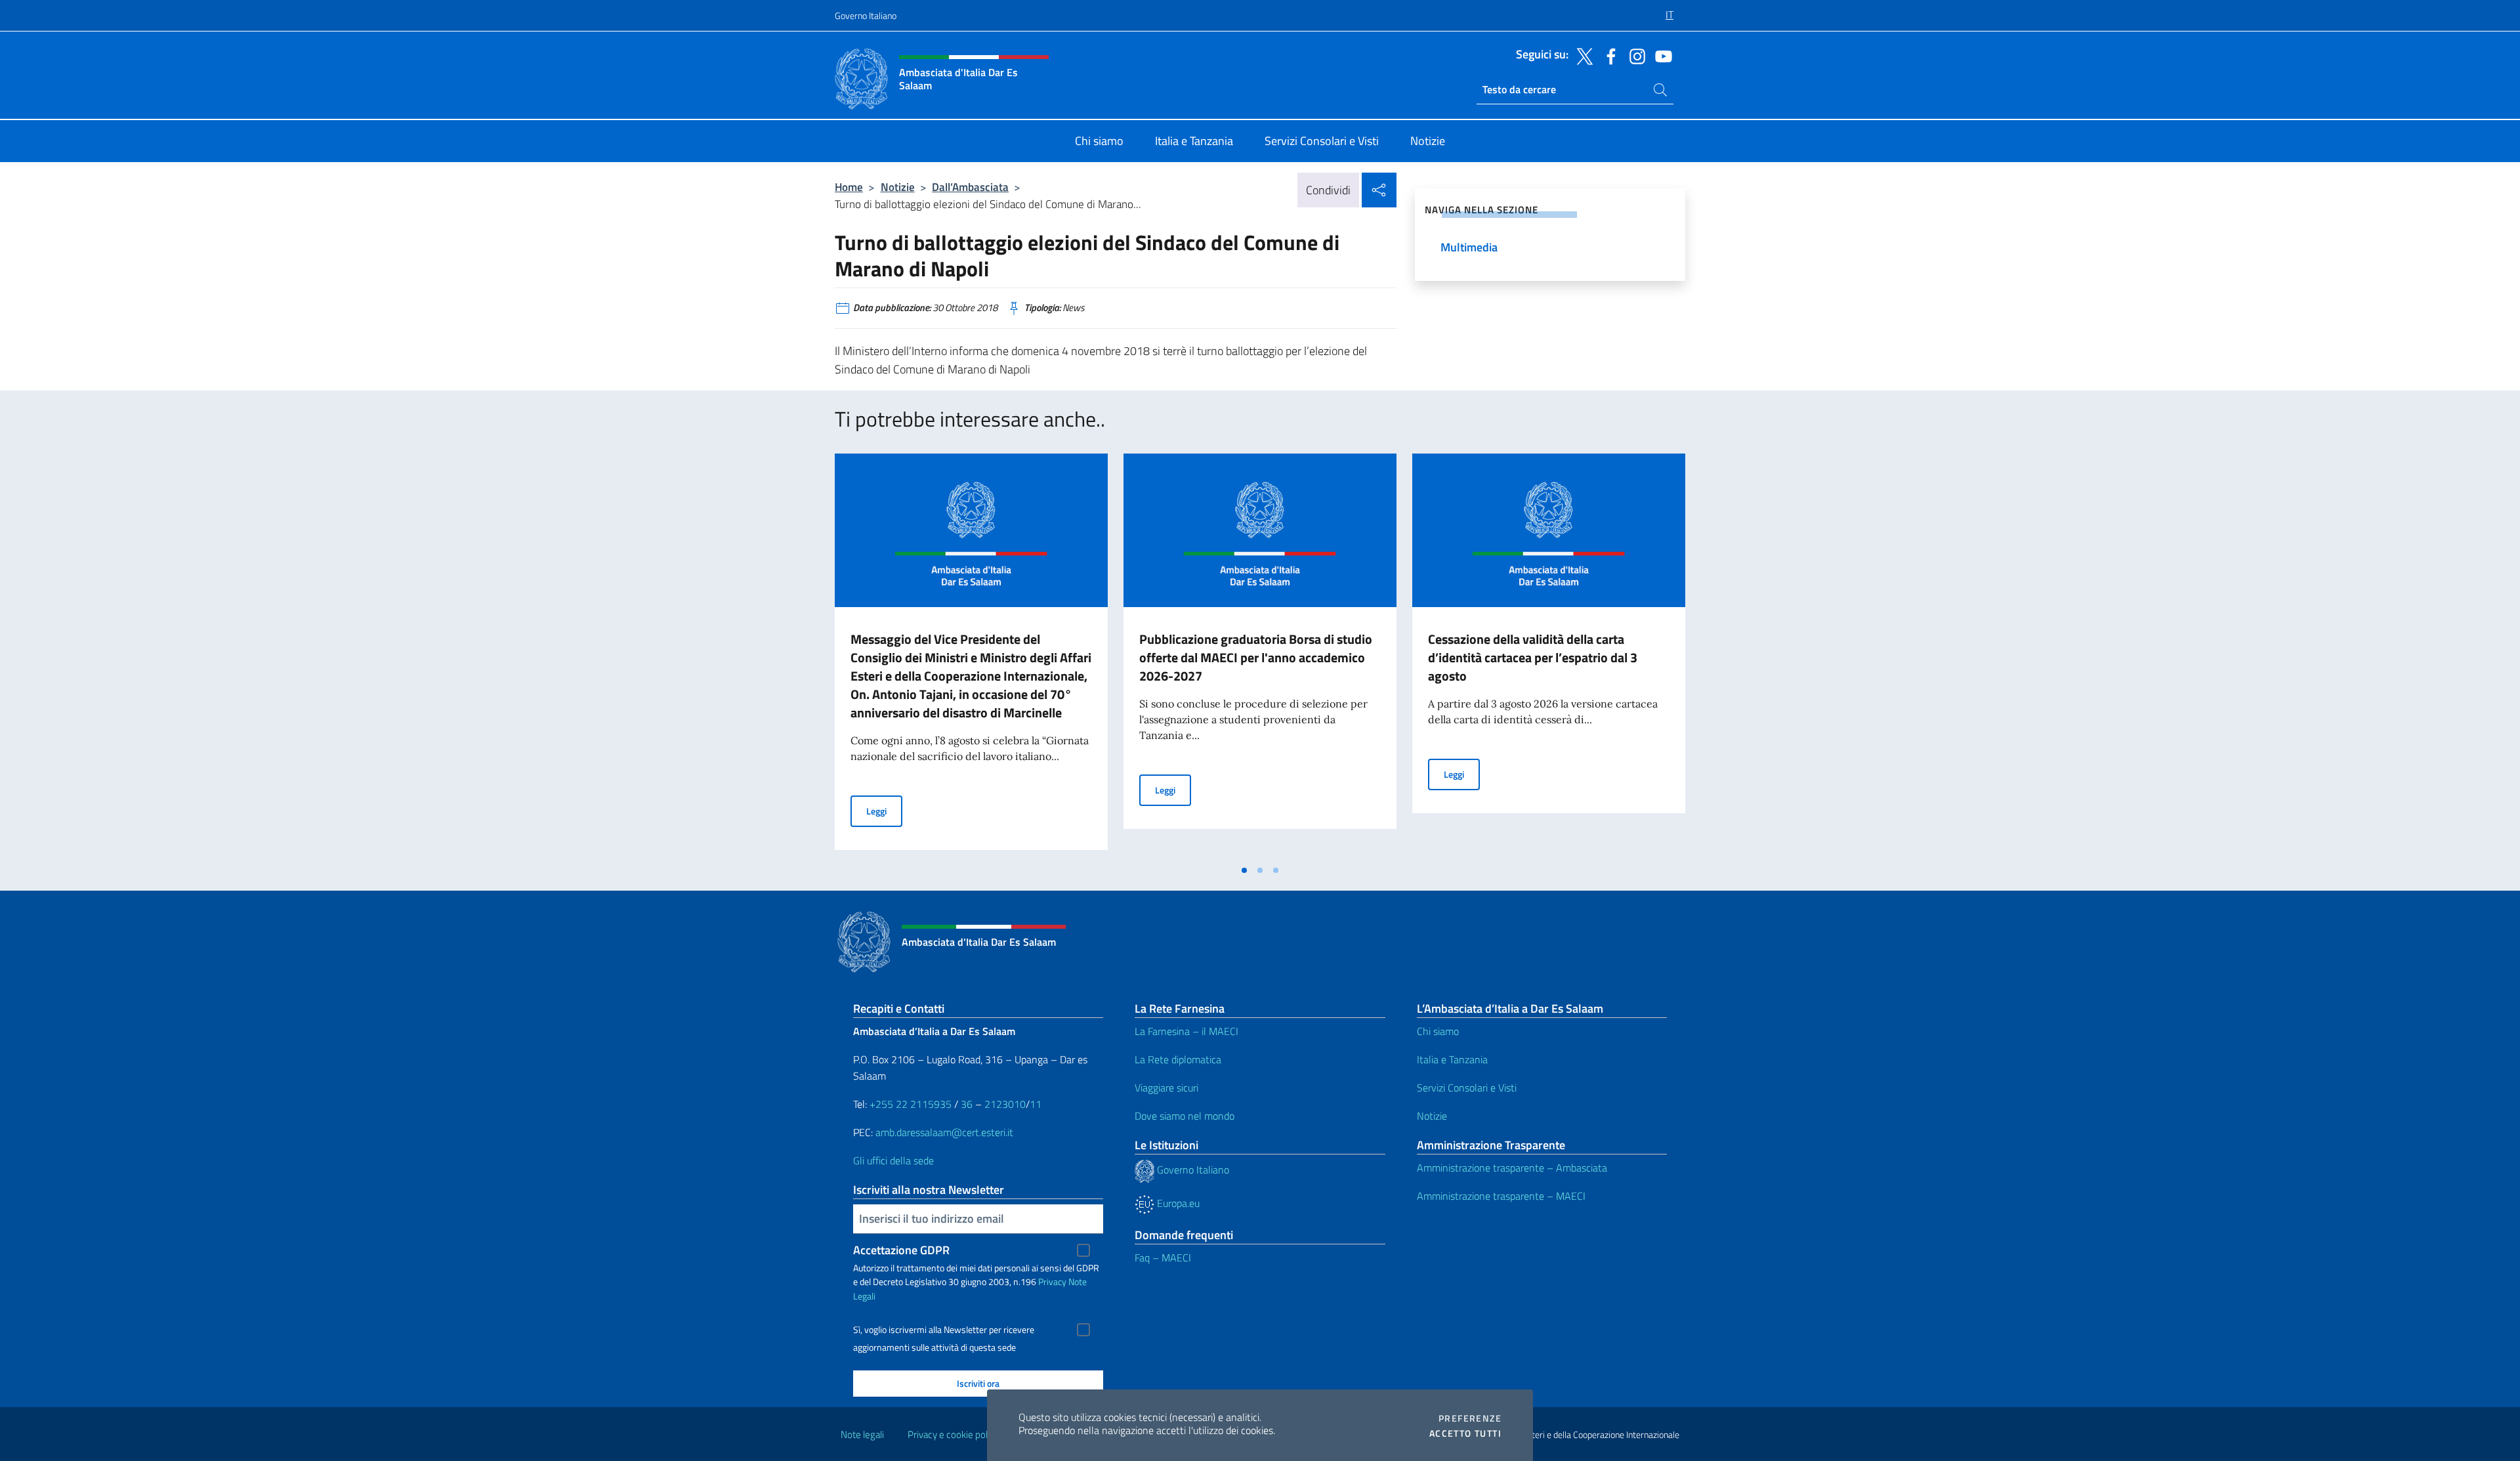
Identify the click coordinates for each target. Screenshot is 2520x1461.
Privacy (1052, 1281)
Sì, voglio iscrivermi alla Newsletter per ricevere (944, 1330)
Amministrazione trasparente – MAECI (1501, 1196)
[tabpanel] (971, 656)
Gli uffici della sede (893, 1160)
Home (849, 187)
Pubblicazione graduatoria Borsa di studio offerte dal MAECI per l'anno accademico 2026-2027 (1256, 657)
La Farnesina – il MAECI (1186, 1031)
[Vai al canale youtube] (1660, 55)
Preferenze (1470, 1418)
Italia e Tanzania (1452, 1059)
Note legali (862, 1434)
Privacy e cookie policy (953, 1434)
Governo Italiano (866, 15)
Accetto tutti (1465, 1433)
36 (965, 1104)
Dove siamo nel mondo (1185, 1116)
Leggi (884, 811)
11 (1036, 1104)
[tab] (1244, 870)
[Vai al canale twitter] (1582, 55)
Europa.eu (1177, 1203)
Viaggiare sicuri (1166, 1088)
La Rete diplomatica (1178, 1059)
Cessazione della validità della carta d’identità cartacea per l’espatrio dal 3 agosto (1533, 657)
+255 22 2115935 (911, 1104)
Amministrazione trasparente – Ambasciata (1512, 1168)
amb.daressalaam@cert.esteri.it (944, 1132)
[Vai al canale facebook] (1608, 55)
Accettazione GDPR (901, 1250)
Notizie (898, 187)
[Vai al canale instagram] (1634, 55)
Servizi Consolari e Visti (1467, 1088)
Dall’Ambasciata (970, 187)
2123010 (1005, 1104)
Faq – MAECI (1163, 1258)
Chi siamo (1438, 1031)
